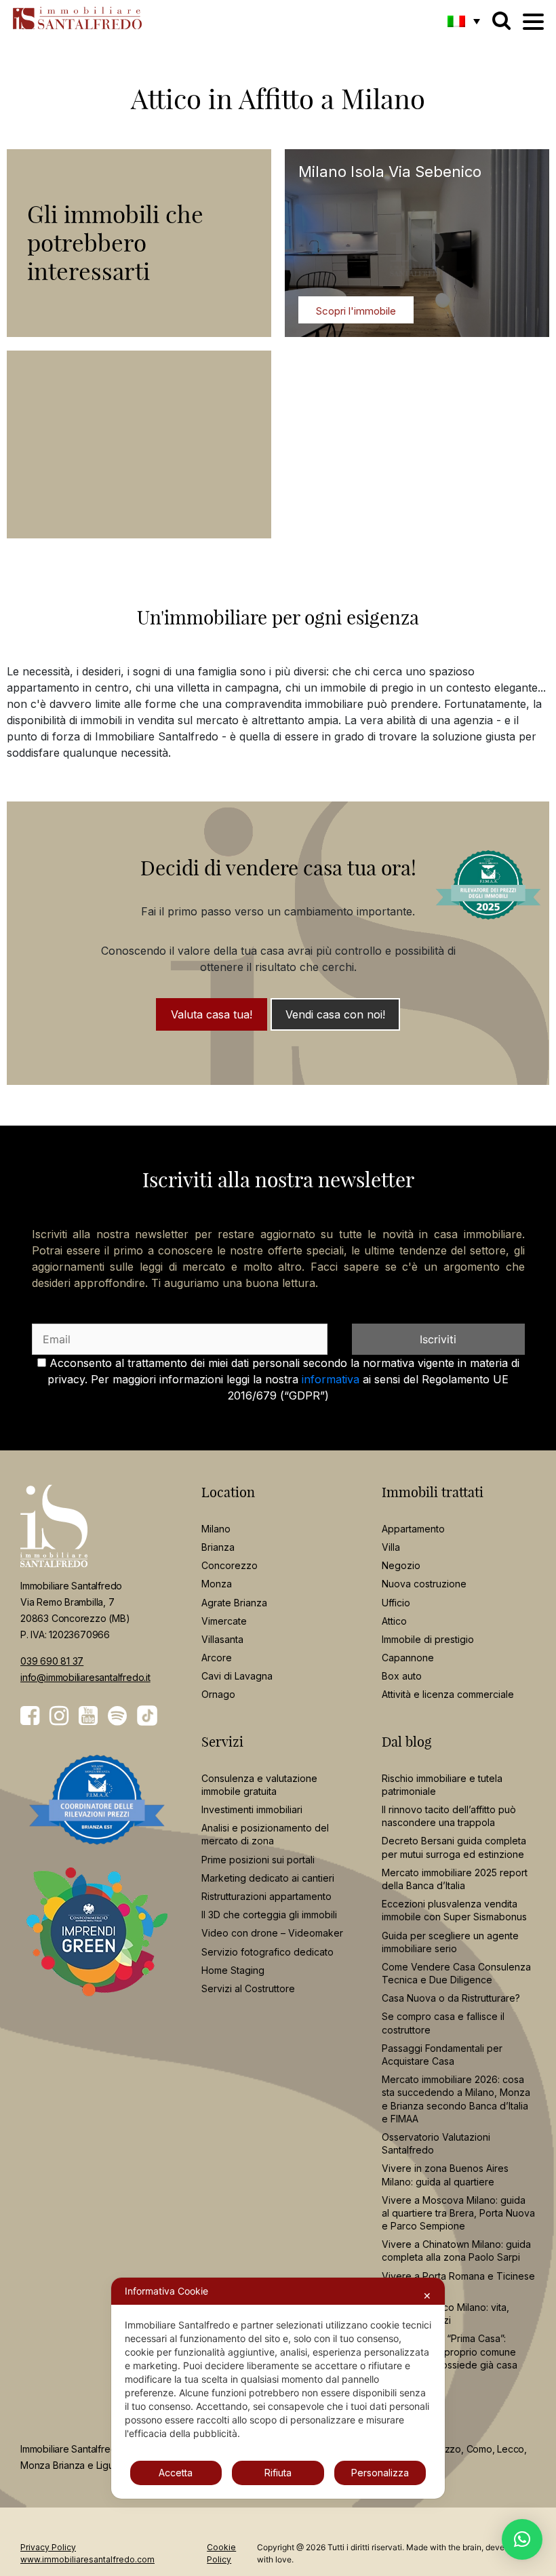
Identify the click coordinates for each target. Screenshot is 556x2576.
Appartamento (413, 1529)
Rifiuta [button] (278, 2473)
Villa (391, 1547)
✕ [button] (427, 2296)
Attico (394, 1621)
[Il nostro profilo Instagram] (59, 1716)
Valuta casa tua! (212, 1014)
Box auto (402, 1676)
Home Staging (233, 1970)
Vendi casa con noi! (335, 1014)
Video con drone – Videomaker (272, 1933)
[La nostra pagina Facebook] (30, 1716)
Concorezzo (230, 1565)
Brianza (218, 1547)
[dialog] (278, 2388)
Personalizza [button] (380, 2473)
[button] (464, 21)
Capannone (408, 1658)
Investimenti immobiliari (252, 1809)
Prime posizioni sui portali (258, 1860)
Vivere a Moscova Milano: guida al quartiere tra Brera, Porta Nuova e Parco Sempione (458, 2213)
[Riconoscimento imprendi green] (97, 1942)
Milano (216, 1529)
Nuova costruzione (424, 1584)
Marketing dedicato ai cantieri (268, 1878)
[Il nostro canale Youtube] (88, 1716)
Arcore (217, 1658)
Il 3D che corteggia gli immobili (269, 1915)
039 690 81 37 (52, 1661)
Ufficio (396, 1603)
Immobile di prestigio (428, 1639)
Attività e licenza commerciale (448, 1694)
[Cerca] (501, 20)
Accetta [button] (176, 2473)
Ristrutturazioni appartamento (266, 1896)
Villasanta (222, 1639)
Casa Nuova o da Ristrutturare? (451, 1998)
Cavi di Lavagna (237, 1676)
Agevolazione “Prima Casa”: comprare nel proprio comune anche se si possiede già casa (450, 2351)
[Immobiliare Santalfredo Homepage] (74, 18)
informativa (331, 1379)
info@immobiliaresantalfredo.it (85, 1677)
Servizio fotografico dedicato (267, 1952)
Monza (217, 1584)
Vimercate (224, 1621)
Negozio (401, 1565)
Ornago (218, 1694)
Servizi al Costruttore (248, 1988)
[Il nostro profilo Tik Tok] (147, 1716)
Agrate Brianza (234, 1603)
